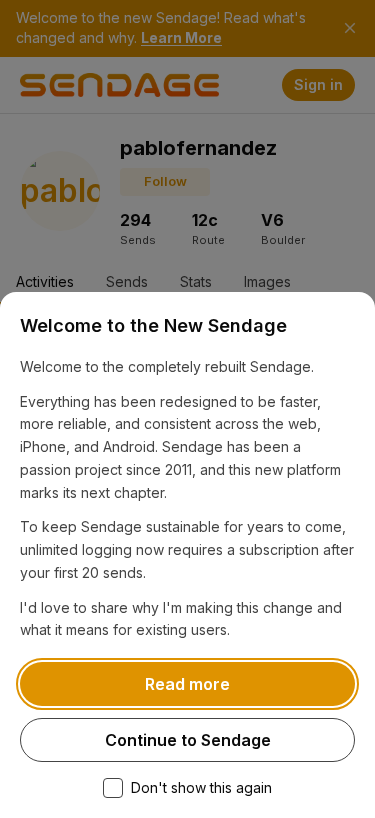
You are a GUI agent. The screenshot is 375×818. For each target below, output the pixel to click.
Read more (187, 684)
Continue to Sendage (188, 740)
